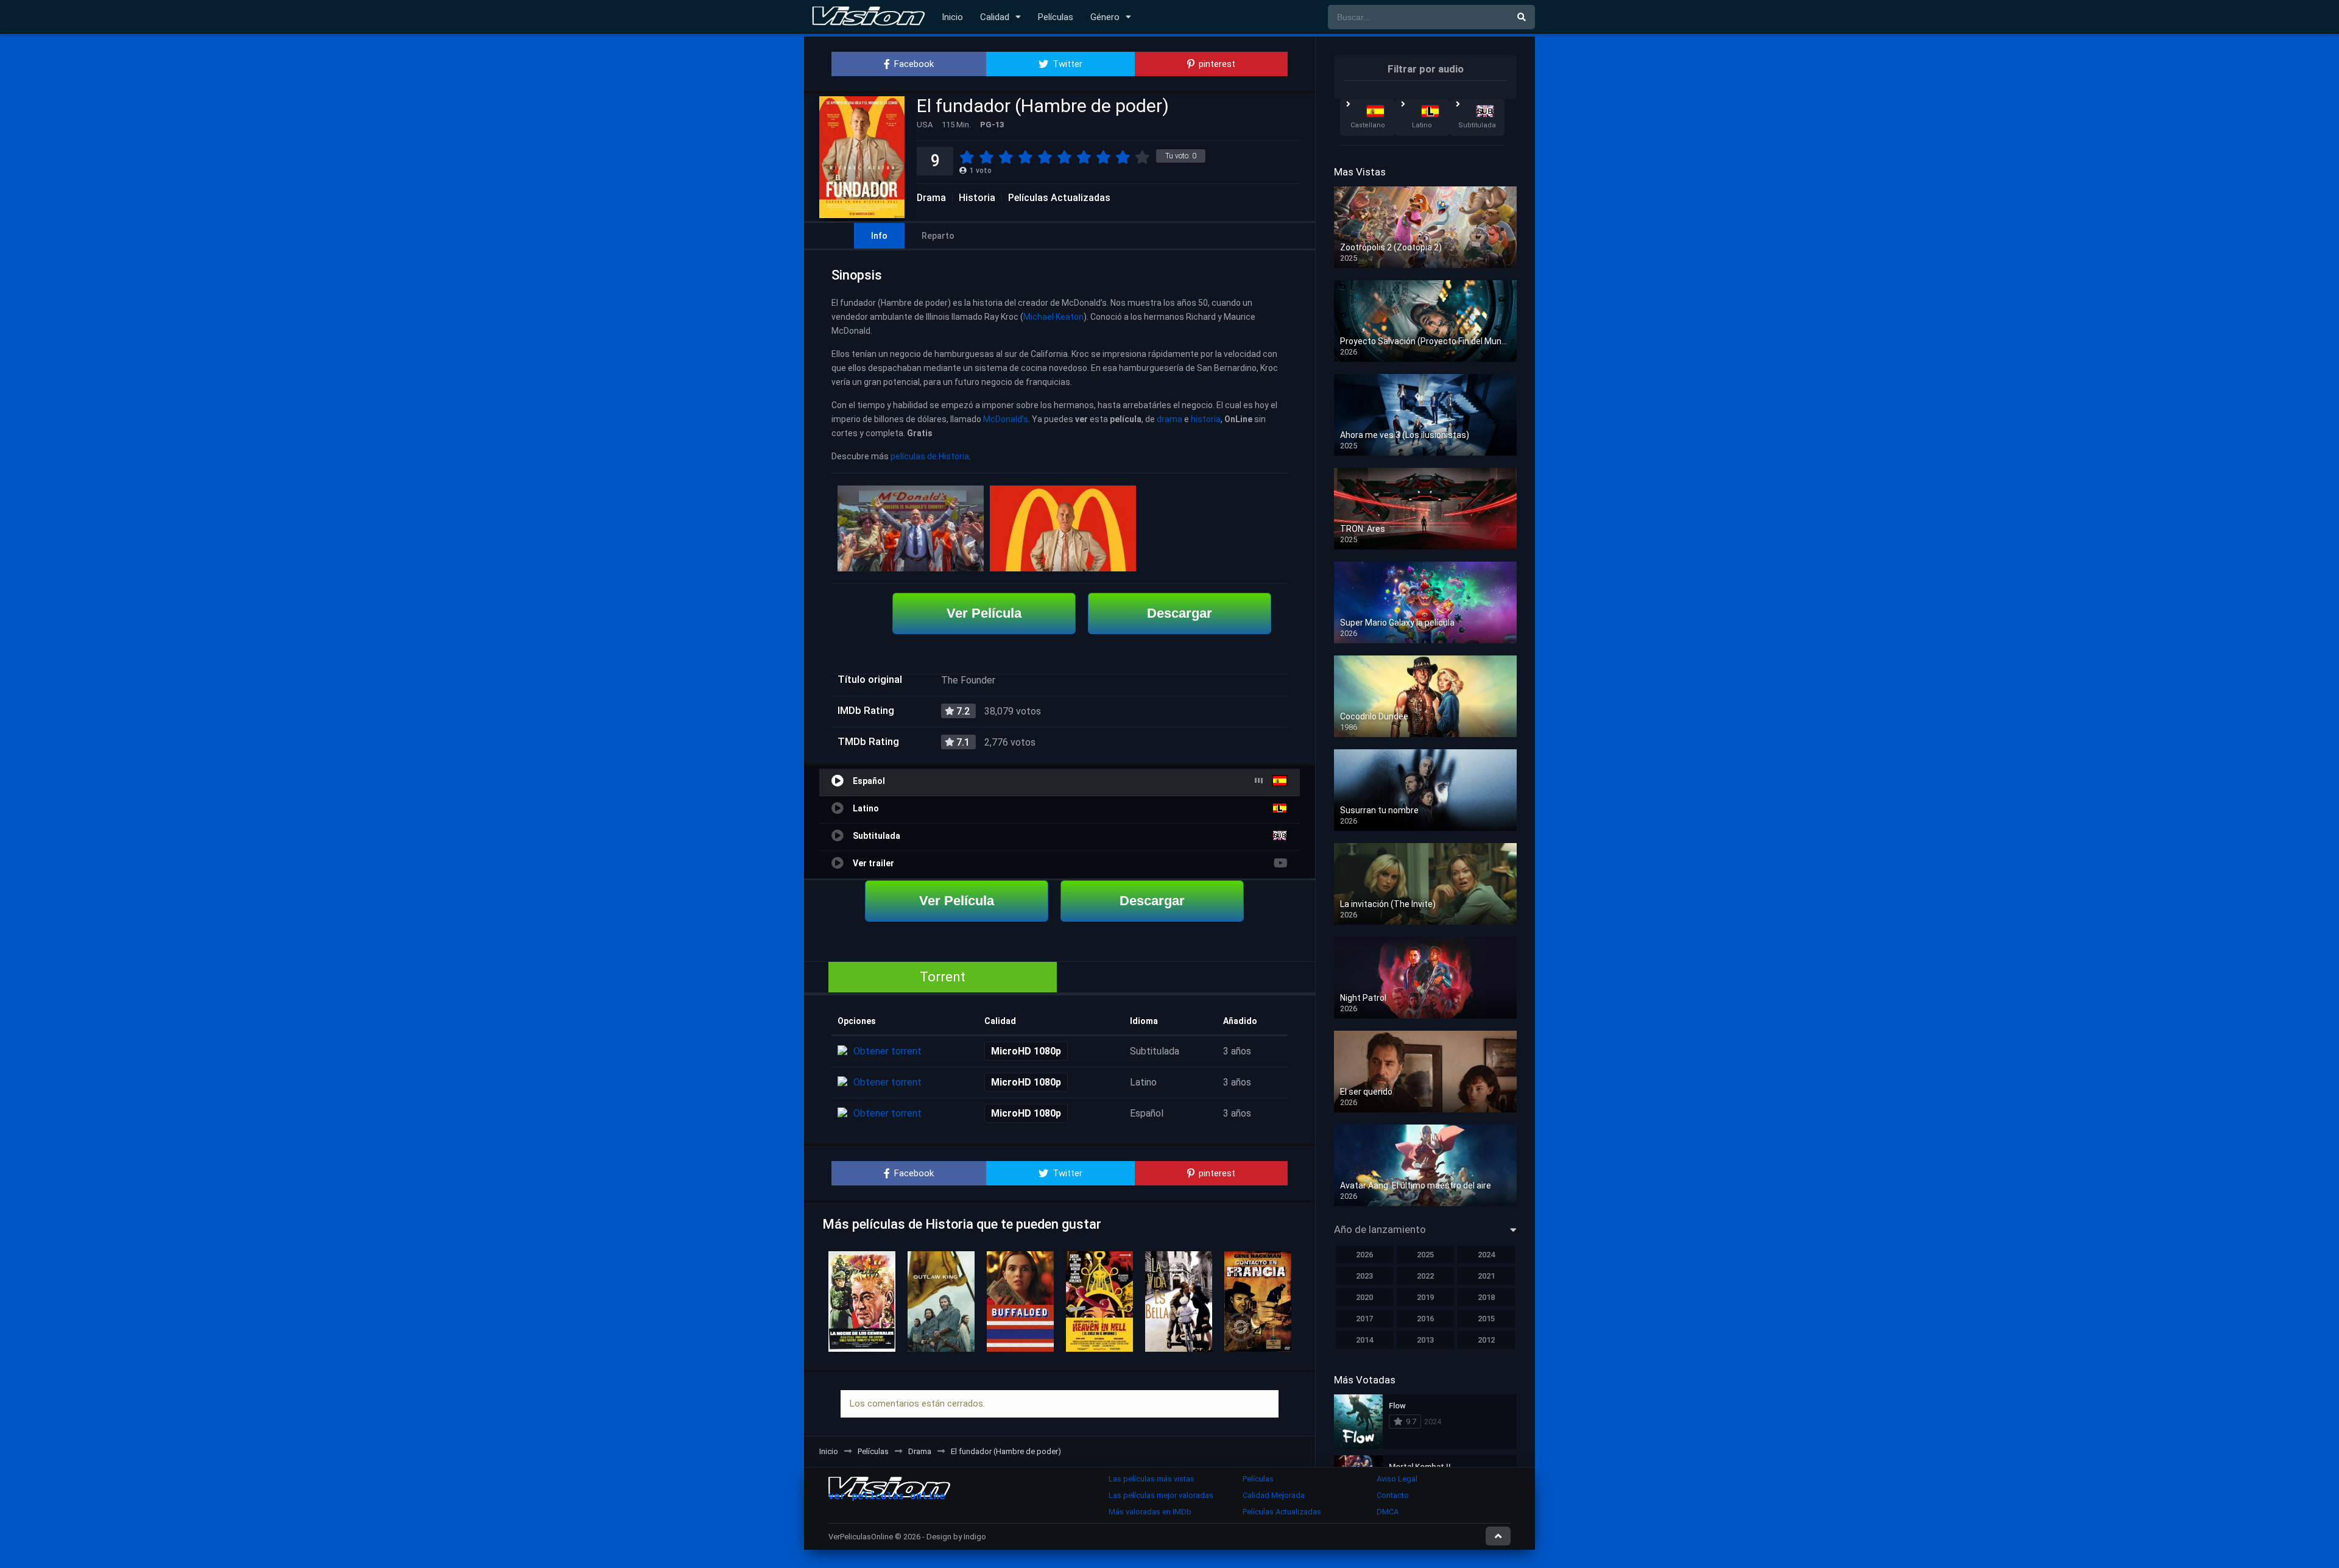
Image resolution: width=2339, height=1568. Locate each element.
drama (1169, 419)
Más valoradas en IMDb (1150, 1512)
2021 (1486, 1276)
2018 (1486, 1297)
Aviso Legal (1397, 1479)
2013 (1425, 1340)
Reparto (938, 236)
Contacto (1393, 1495)
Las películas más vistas (1152, 1479)
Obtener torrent (887, 1051)
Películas (1056, 17)
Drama (931, 198)
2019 (1425, 1297)
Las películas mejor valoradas (1161, 1495)
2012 (1486, 1340)
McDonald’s (1006, 419)
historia (1206, 419)
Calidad (995, 17)
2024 (1486, 1255)
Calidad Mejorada (1274, 1495)
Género (1105, 17)
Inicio (952, 17)
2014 (1364, 1340)
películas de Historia (930, 456)
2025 (1425, 1255)
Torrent (943, 977)
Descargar (1180, 613)
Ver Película (984, 613)
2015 (1486, 1319)
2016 (1425, 1319)
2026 (1364, 1255)
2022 (1425, 1276)
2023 (1364, 1276)
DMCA (1388, 1512)
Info (879, 236)
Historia (977, 198)
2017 (1364, 1319)
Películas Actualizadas (1059, 198)
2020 (1364, 1297)
